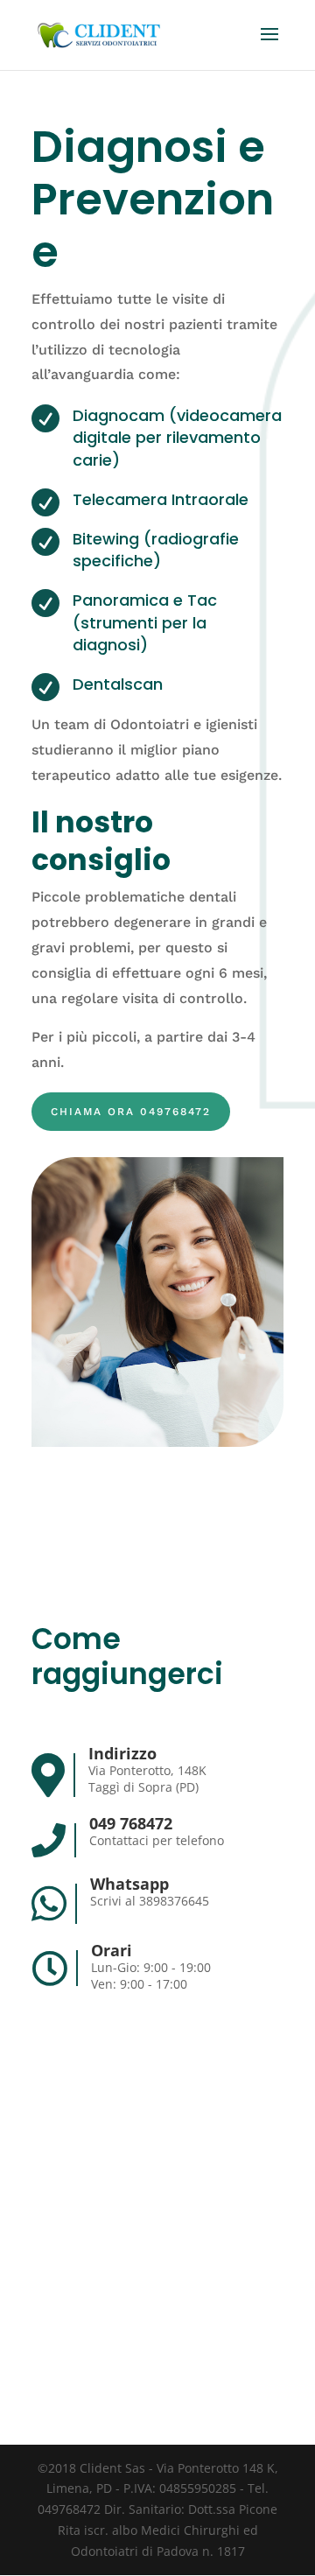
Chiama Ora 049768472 (131, 1112)
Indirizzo (122, 1753)
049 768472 (131, 1823)
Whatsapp (129, 1884)
